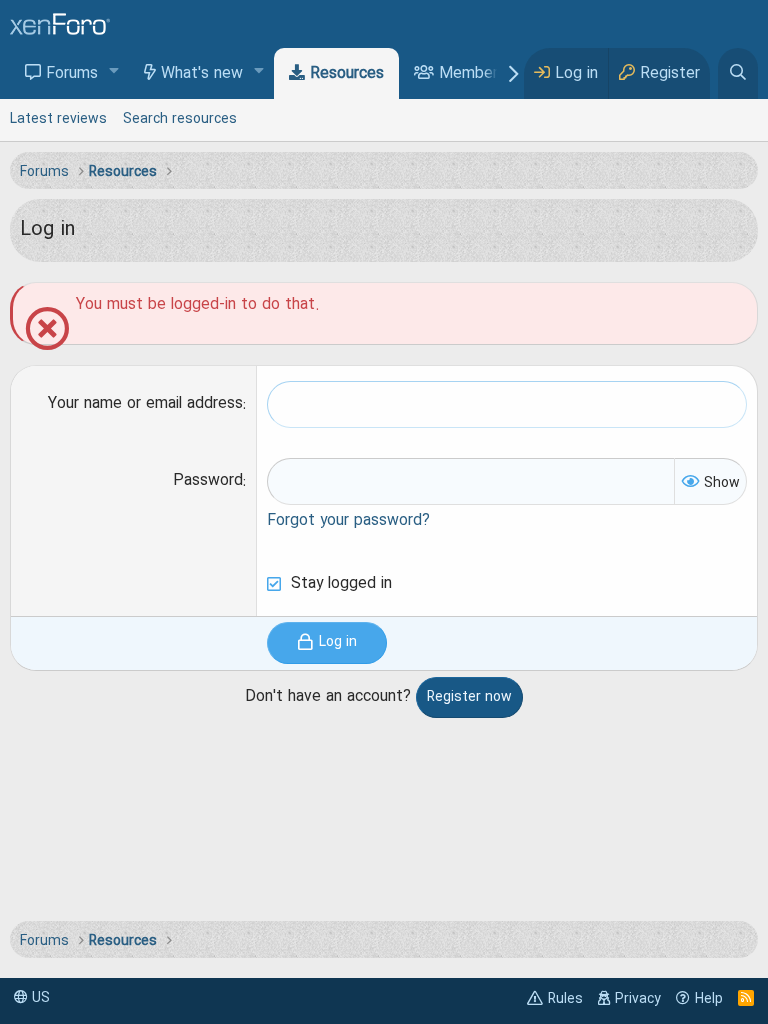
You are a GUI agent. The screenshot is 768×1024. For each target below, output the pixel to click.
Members (472, 74)
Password (208, 481)
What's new (202, 74)
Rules (565, 999)
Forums (72, 74)
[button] (114, 72)
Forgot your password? (348, 521)
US (39, 998)
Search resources (180, 119)
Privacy (638, 999)
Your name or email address (145, 404)
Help (709, 999)
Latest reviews (58, 119)
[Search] (738, 73)
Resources (347, 74)
